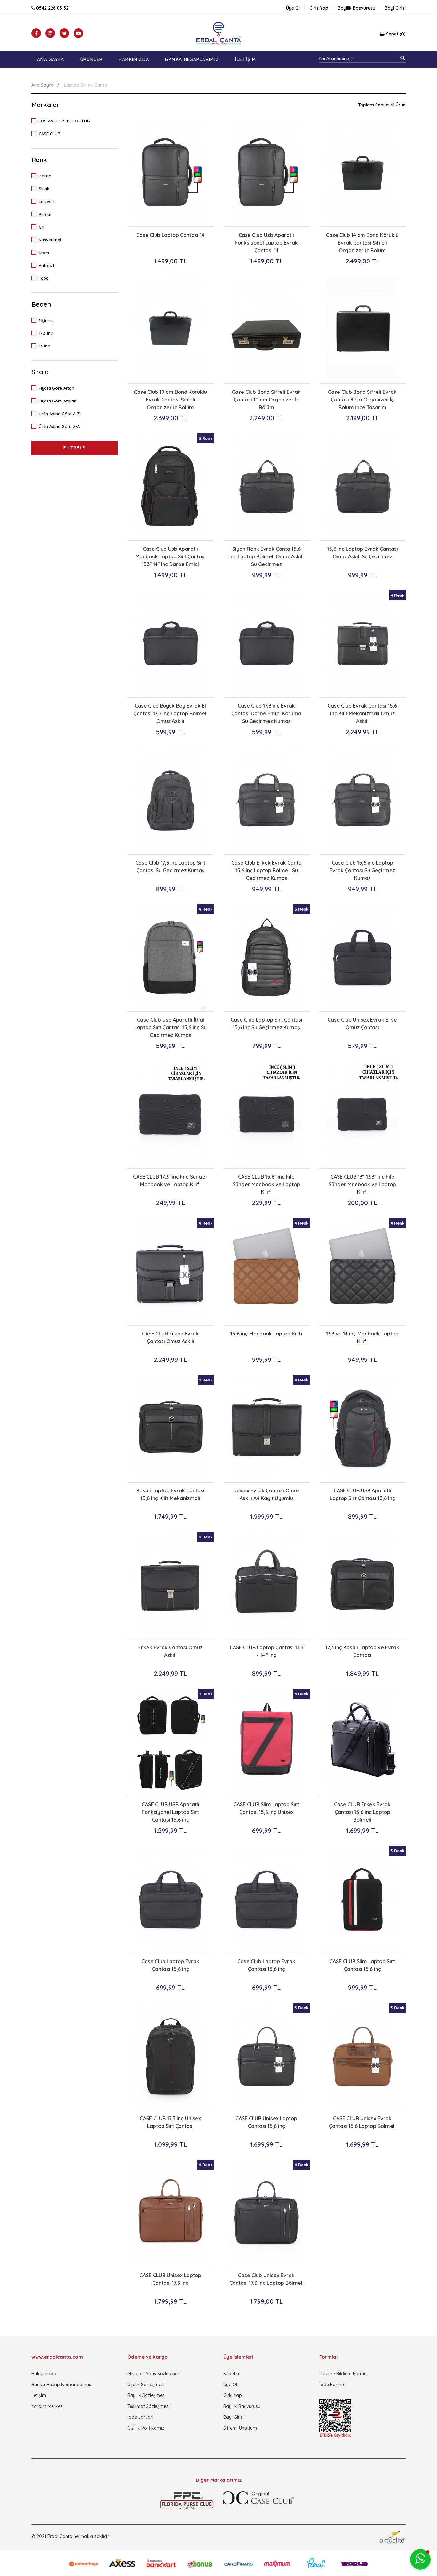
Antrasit (47, 265)
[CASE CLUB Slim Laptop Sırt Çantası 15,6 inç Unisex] (266, 1742)
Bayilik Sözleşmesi (147, 2395)
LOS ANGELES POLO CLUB (64, 121)
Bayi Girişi (234, 2417)
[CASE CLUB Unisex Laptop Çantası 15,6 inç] (266, 2056)
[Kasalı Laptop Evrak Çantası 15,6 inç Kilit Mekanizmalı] (170, 1428)
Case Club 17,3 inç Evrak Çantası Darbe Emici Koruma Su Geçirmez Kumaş (266, 713)
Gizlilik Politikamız (146, 2428)
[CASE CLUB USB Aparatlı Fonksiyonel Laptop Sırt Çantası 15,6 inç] (170, 1742)
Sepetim (232, 2374)
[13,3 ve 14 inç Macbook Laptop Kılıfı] (362, 1271)
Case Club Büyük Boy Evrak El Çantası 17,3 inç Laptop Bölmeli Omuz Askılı (171, 713)
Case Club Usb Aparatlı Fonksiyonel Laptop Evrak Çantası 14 (266, 243)
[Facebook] (36, 33)
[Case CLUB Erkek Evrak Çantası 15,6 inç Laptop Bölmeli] (362, 1742)
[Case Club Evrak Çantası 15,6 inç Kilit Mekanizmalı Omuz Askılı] (362, 644)
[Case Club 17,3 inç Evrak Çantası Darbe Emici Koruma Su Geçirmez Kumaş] (266, 644)
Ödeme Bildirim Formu (343, 2374)
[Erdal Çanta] (219, 33)
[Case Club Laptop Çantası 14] (170, 173)
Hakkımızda (134, 59)
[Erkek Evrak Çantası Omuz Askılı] (170, 1585)
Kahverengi (50, 240)
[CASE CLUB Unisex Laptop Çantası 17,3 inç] (170, 2213)
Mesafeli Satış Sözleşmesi (154, 2374)
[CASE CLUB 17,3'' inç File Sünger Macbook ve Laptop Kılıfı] (170, 1114)
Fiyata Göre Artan (56, 388)
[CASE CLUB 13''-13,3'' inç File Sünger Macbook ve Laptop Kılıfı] (362, 1114)
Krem (44, 253)
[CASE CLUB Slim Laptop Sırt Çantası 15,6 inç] (362, 1899)
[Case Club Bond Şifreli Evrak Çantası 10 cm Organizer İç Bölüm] (266, 330)
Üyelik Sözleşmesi (146, 2385)
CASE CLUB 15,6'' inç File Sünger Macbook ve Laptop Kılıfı (266, 1184)
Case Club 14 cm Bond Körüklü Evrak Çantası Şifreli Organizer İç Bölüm (362, 243)
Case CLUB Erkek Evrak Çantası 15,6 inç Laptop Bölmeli (362, 1812)
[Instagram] (50, 33)
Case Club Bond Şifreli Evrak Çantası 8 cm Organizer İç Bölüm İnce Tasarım (362, 400)
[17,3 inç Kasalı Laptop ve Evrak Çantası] (362, 1585)
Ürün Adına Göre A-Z (59, 414)
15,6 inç (46, 320)
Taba (44, 278)
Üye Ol (293, 8)
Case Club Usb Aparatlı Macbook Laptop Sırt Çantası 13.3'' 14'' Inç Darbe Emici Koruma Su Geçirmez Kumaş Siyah (171, 564)
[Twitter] (64, 33)
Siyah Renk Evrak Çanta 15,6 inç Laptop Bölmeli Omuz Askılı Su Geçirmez (266, 556)
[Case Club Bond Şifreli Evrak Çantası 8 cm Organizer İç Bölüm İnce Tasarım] (362, 330)
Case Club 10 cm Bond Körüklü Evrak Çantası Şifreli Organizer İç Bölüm (171, 400)
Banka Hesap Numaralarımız (62, 2385)
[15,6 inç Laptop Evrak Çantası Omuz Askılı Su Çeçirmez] (362, 487)
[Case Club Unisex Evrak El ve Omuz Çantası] (362, 957)
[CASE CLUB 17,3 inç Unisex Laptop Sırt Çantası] (170, 2056)
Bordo (45, 176)
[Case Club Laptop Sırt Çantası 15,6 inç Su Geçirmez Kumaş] (266, 957)
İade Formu (332, 2385)
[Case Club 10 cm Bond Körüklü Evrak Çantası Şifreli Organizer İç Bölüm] (170, 330)
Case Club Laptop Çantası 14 (170, 235)
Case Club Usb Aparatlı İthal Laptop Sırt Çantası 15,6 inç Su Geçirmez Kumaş (171, 1027)
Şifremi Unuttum (240, 2428)
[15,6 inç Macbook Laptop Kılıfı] (266, 1271)
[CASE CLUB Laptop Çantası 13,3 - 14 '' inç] (266, 1585)
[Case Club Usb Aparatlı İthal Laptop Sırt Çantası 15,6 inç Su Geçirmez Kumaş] (170, 957)
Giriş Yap (233, 2395)
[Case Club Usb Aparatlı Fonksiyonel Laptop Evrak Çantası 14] (266, 173)
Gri (41, 227)
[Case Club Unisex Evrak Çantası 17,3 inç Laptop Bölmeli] (266, 2213)
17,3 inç (46, 333)
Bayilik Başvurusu (242, 2406)
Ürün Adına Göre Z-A (59, 426)
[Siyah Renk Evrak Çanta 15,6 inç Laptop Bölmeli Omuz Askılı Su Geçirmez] (266, 487)
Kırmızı (45, 214)
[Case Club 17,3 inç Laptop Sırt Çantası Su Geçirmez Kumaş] (170, 801)
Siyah (44, 189)
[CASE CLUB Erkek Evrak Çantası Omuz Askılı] (170, 1271)
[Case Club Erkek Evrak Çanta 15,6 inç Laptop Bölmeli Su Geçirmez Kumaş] (266, 801)
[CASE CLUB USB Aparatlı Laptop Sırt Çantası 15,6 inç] (362, 1428)
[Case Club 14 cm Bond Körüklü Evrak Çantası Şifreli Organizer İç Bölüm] (362, 173)
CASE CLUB (50, 134)
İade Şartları (140, 2417)
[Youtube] (78, 33)
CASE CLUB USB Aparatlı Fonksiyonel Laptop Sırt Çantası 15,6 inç (171, 1812)
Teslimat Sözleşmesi (148, 2406)
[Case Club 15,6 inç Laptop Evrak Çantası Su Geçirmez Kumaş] (362, 801)
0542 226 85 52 (52, 8)
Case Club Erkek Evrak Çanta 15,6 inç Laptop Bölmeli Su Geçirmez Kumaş (266, 870)
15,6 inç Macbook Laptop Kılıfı (266, 1334)
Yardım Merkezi (48, 2406)
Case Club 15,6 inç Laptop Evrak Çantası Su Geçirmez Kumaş (362, 870)
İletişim (246, 59)
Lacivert (47, 201)
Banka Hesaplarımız (192, 59)
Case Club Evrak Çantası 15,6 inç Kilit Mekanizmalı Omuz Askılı (362, 713)
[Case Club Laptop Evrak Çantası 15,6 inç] (170, 1899)
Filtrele (74, 448)
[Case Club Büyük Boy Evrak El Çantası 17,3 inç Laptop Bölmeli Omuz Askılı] (170, 644)
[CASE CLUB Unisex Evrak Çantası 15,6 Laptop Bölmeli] (362, 2056)
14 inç (44, 346)
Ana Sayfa (51, 59)
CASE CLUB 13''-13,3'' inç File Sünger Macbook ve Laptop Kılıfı (362, 1184)
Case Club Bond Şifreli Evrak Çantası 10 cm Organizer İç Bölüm (266, 400)
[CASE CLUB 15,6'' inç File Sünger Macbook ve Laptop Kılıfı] (266, 1114)
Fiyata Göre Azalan (58, 401)
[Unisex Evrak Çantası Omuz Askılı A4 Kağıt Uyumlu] (266, 1428)
